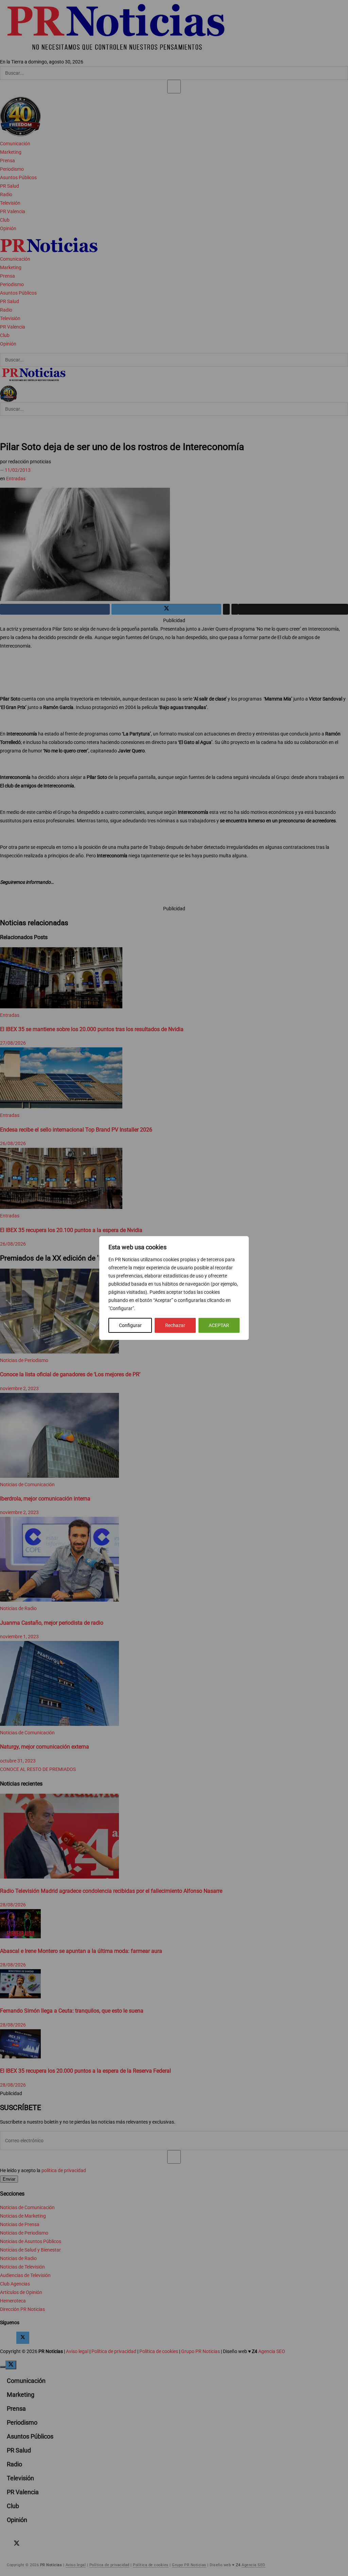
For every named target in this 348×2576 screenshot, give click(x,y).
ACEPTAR (219, 1325)
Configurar (130, 1325)
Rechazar (175, 1325)
